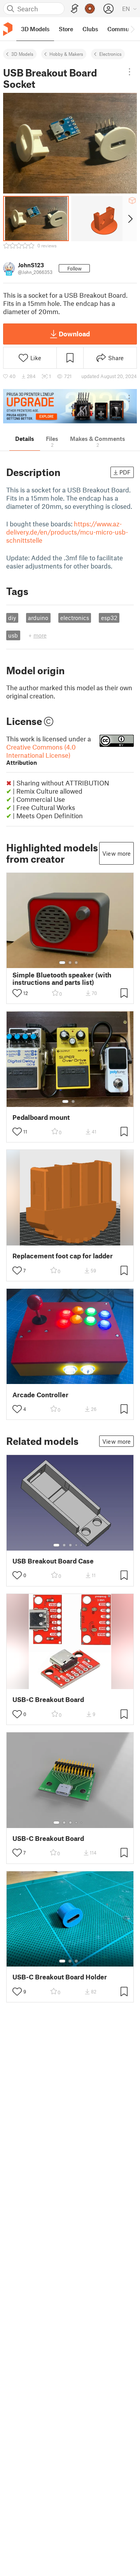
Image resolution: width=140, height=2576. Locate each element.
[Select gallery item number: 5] (82, 1545)
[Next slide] (130, 219)
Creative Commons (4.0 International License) (41, 754)
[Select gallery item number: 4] (77, 1545)
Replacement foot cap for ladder (63, 1256)
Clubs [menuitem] (90, 29)
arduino (38, 618)
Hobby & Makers (66, 54)
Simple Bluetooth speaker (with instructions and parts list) (62, 979)
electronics (75, 618)
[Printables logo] (8, 29)
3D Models (22, 54)
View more (116, 853)
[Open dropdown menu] (130, 72)
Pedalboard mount (41, 1117)
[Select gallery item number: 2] (70, 963)
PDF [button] (125, 472)
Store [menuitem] (66, 29)
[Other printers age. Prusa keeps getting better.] (70, 406)
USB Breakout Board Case (53, 1561)
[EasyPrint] (75, 9)
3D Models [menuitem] (35, 29)
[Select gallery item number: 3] (76, 963)
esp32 (109, 618)
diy (12, 618)
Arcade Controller (40, 1395)
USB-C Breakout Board (48, 1699)
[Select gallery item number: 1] (62, 963)
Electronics (110, 54)
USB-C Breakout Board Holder (60, 1977)
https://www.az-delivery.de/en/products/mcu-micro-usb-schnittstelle (67, 532)
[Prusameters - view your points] (90, 9)
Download (74, 334)
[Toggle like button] (17, 993)
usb (13, 635)
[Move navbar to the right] (132, 29)
